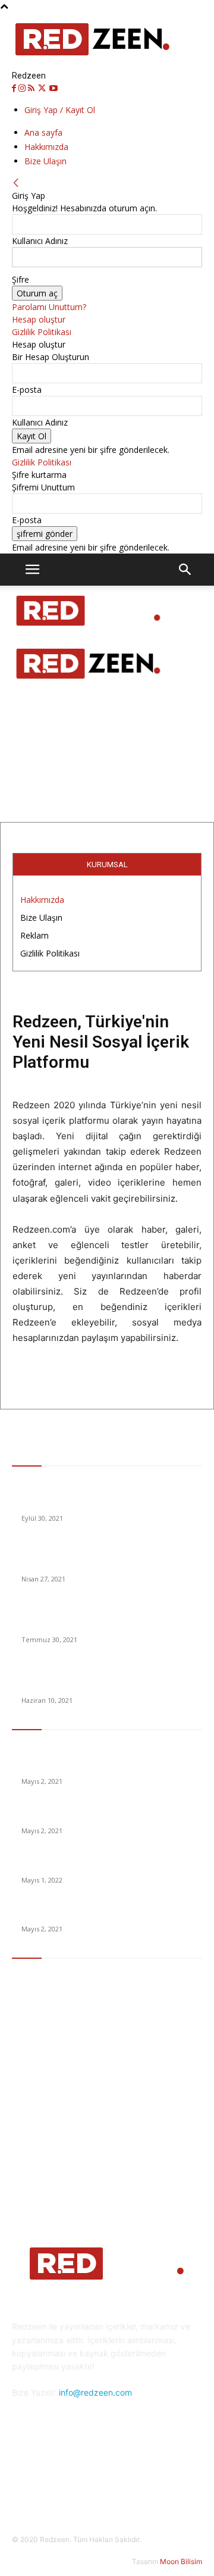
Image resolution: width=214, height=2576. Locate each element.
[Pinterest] (122, 2480)
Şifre (21, 279)
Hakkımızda (46, 147)
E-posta (27, 390)
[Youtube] (53, 88)
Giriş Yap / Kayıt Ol (60, 110)
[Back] (16, 183)
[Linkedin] (92, 2480)
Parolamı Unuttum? (49, 307)
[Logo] (89, 632)
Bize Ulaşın (45, 161)
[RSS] (32, 88)
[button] (32, 570)
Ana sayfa (43, 132)
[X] (43, 88)
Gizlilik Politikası (42, 332)
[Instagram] (23, 88)
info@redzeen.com (95, 2392)
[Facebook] (15, 88)
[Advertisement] (107, 693)
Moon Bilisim (181, 2561)
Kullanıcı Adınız (40, 241)
